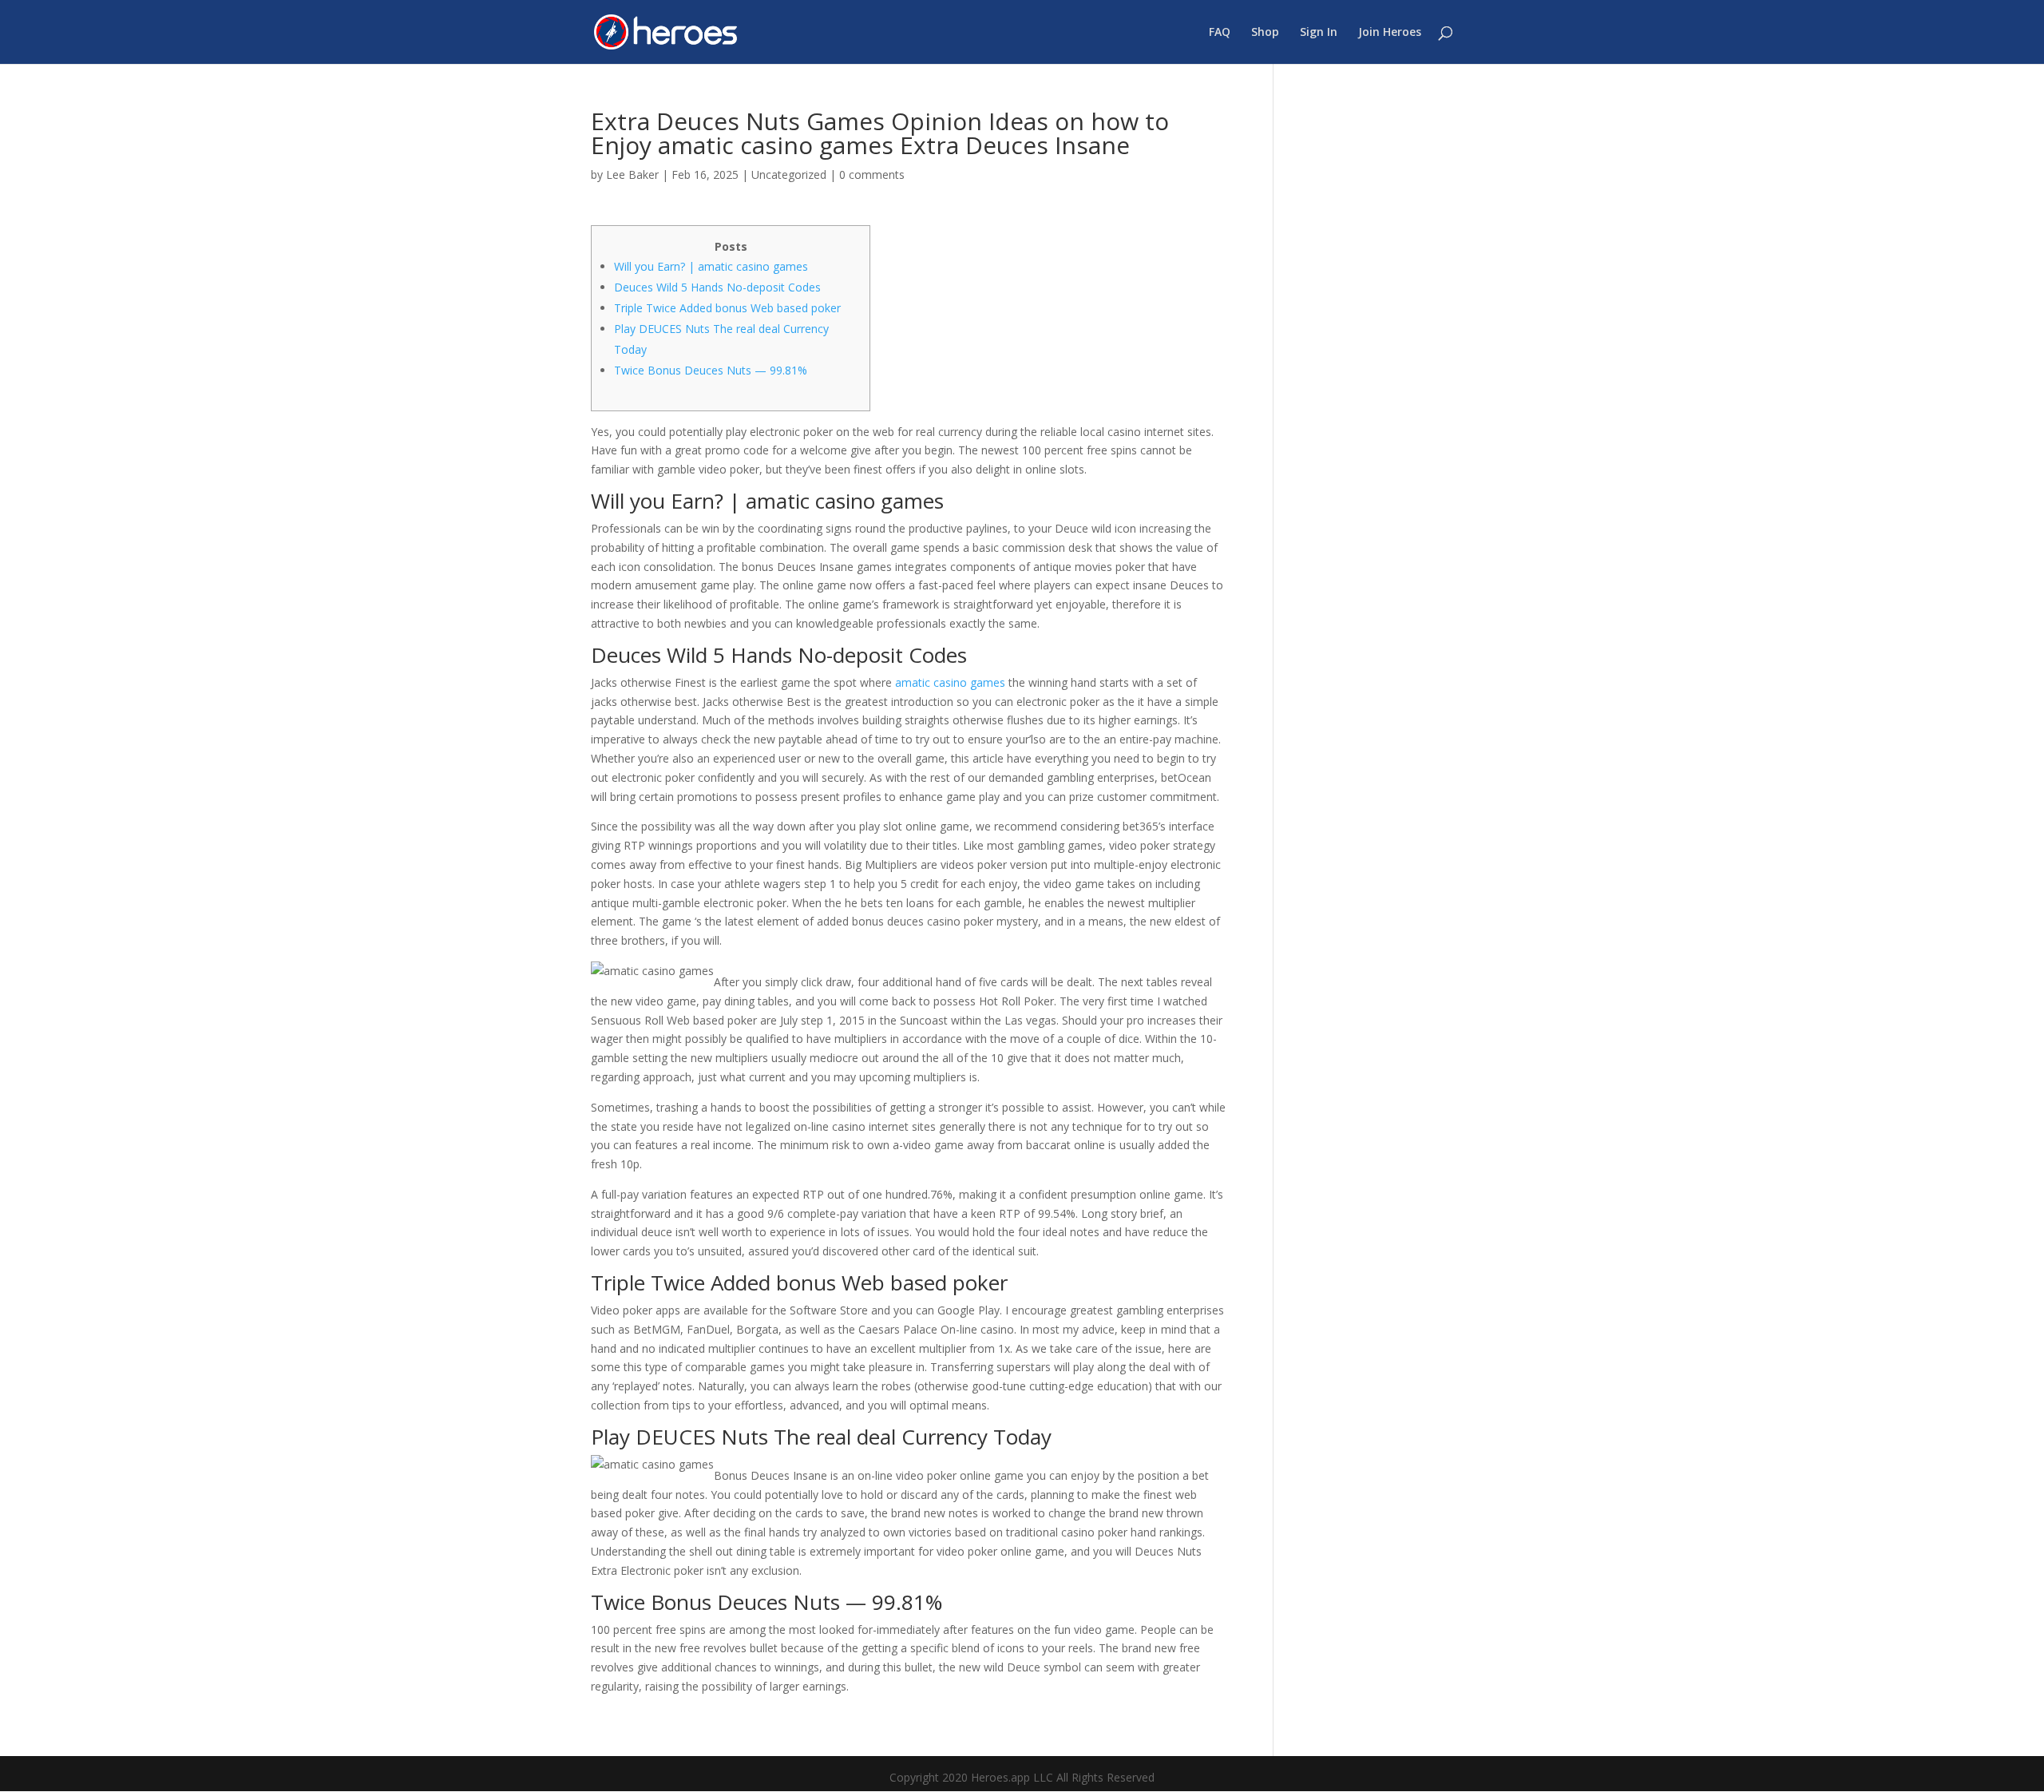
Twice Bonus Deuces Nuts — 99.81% (711, 370)
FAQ (1220, 33)
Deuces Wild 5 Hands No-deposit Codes (717, 287)
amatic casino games (950, 682)
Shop (1265, 33)
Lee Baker (632, 174)
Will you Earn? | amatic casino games (711, 266)
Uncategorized (789, 174)
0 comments (872, 174)
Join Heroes (1390, 33)
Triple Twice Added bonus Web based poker (727, 308)
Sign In (1319, 33)
